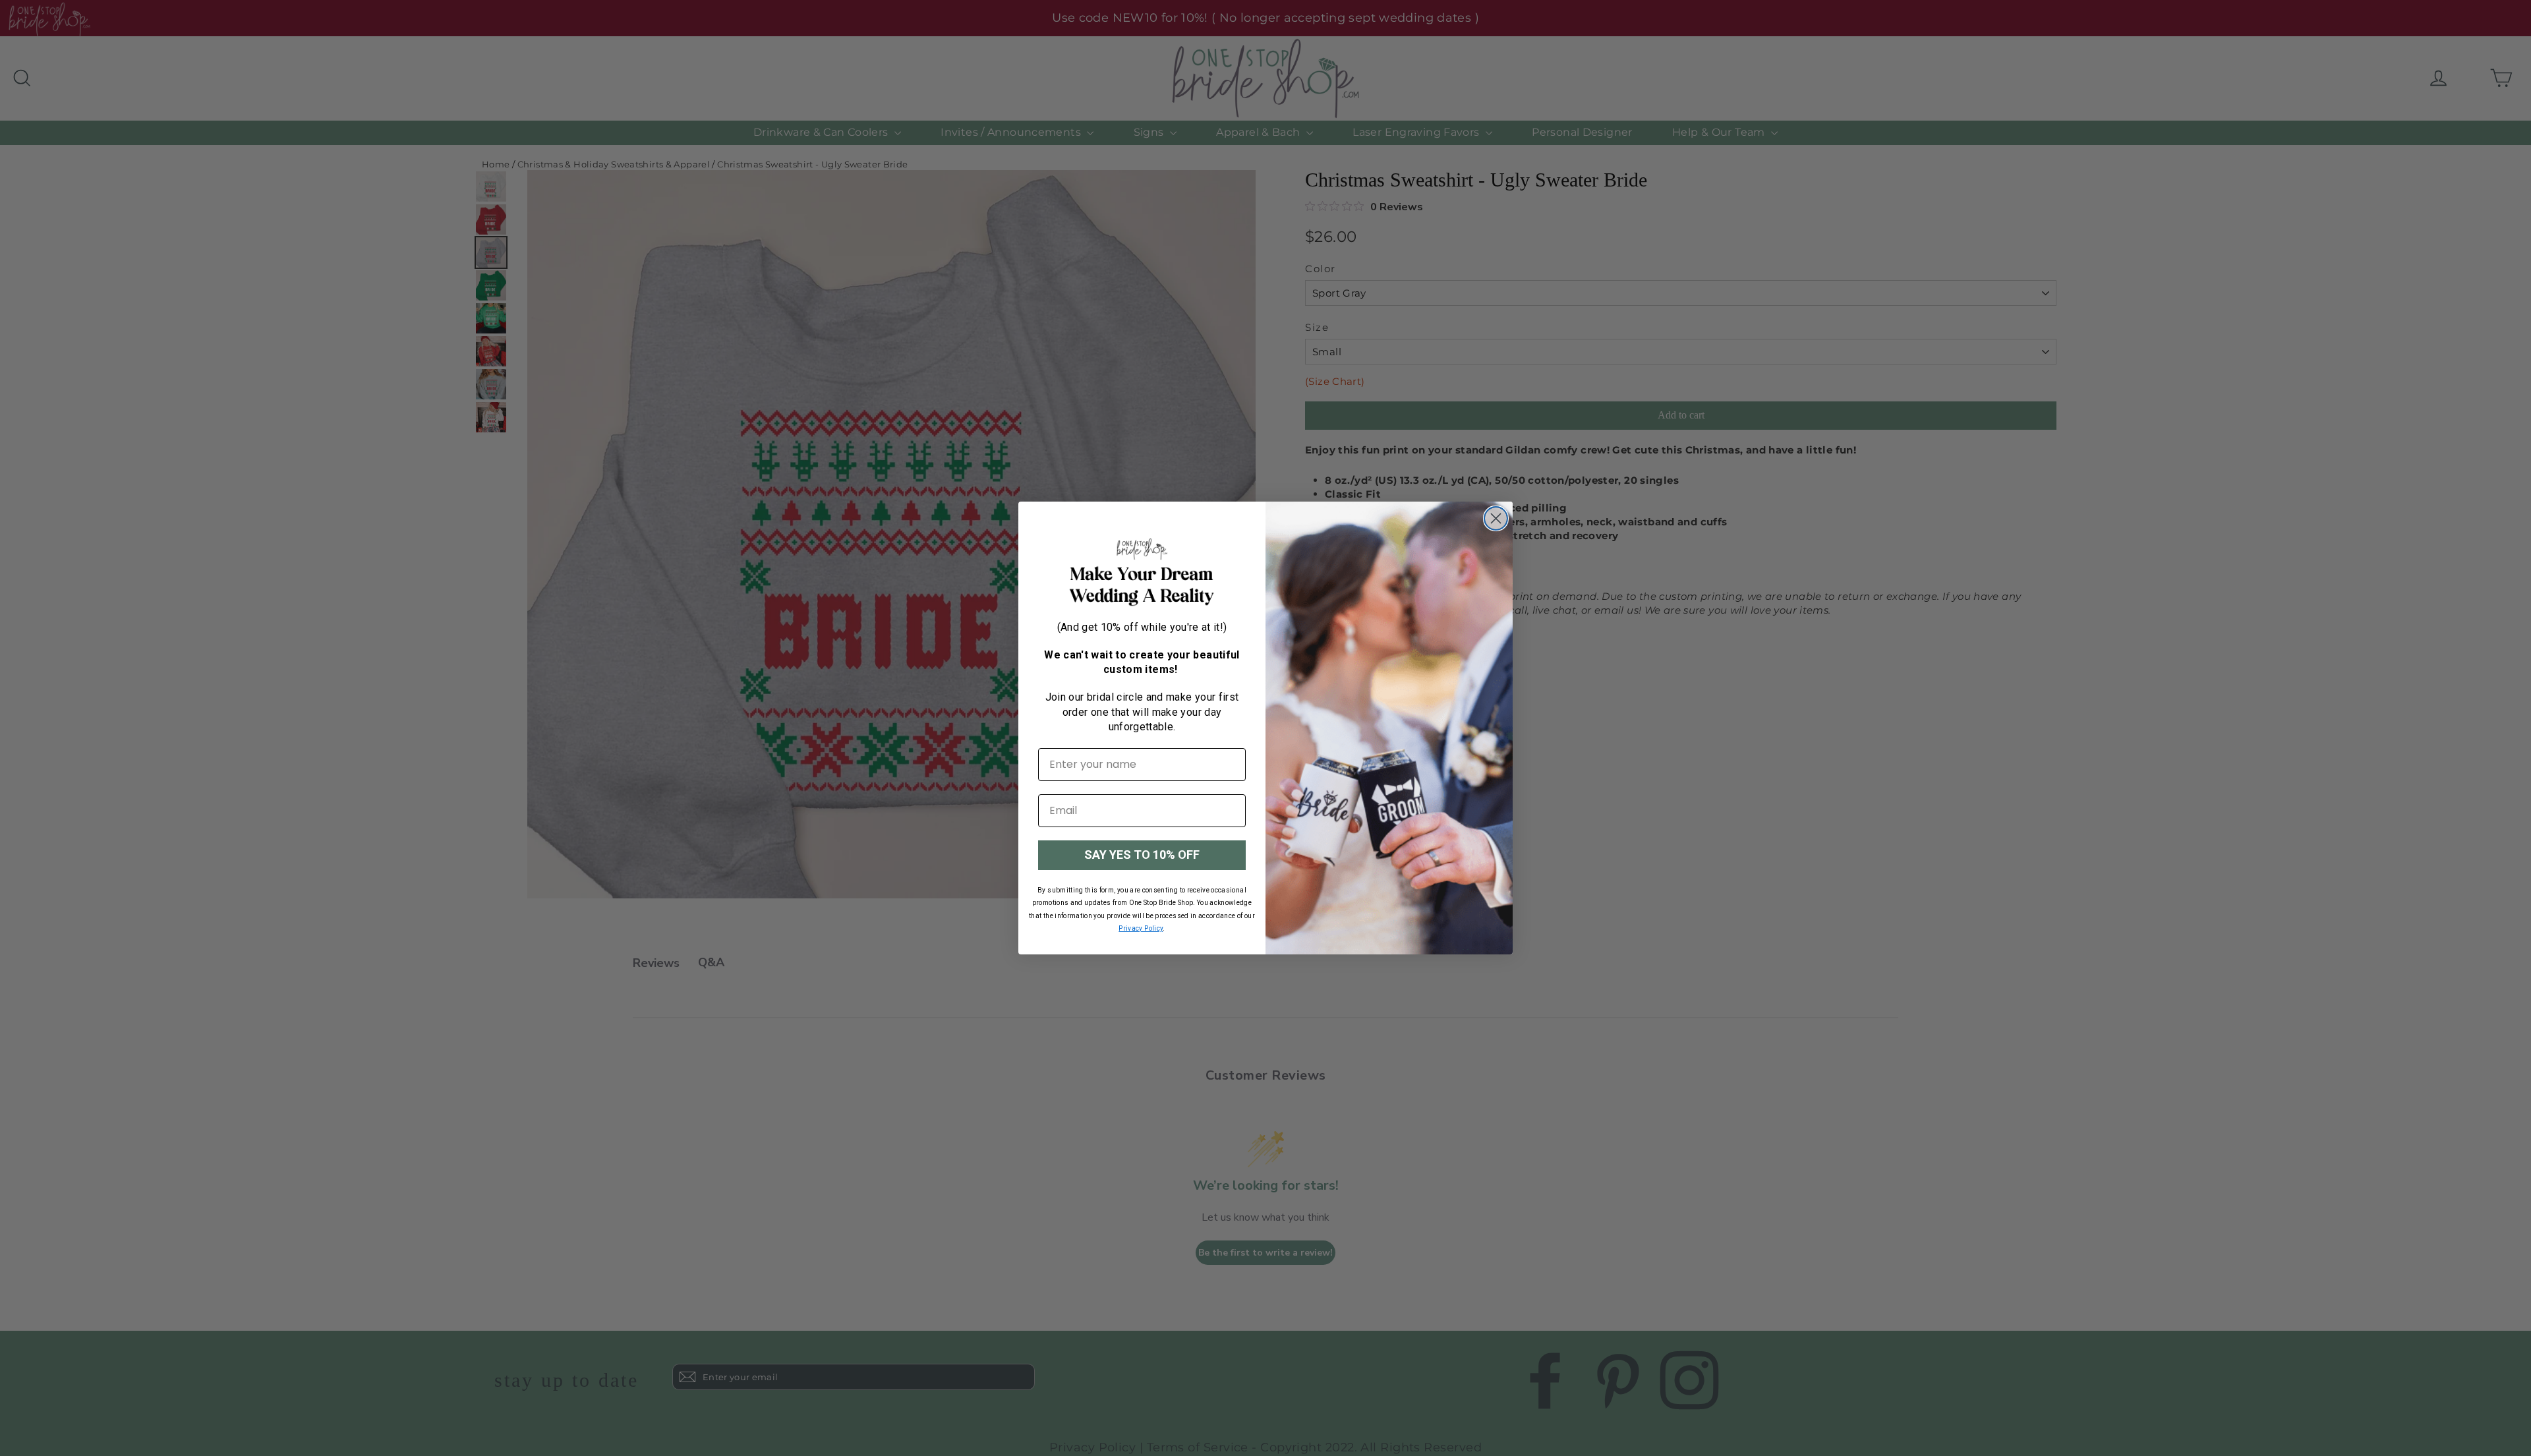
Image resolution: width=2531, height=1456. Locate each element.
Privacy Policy (1141, 928)
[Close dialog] (1496, 518)
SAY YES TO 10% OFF (1142, 855)
